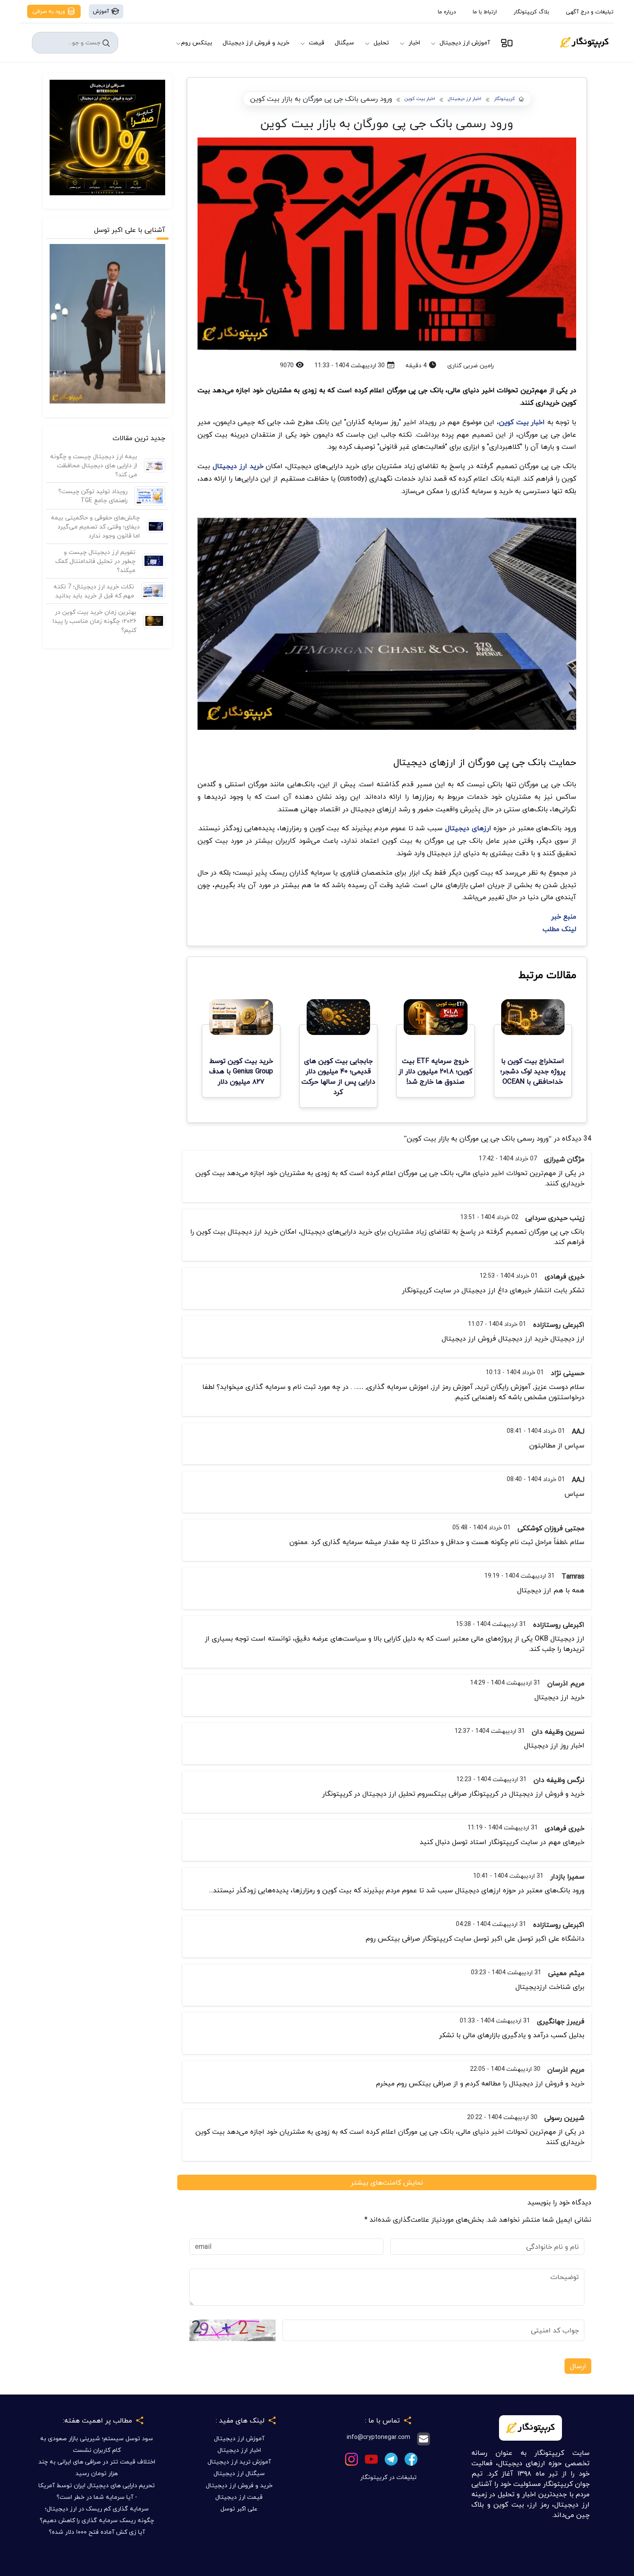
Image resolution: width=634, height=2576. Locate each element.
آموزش (102, 11)
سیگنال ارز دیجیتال (239, 2473)
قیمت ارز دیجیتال (239, 2497)
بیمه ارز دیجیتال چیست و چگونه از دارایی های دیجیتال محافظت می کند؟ (94, 465)
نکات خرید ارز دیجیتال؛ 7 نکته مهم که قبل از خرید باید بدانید (94, 591)
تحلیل (381, 42)
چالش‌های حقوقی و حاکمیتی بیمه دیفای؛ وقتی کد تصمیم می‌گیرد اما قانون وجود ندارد (95, 527)
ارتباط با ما (485, 12)
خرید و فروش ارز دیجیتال (256, 42)
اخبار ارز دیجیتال (465, 99)
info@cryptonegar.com (378, 2437)
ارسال (578, 2366)
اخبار (414, 42)
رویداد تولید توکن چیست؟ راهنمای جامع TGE (93, 496)
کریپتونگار (504, 99)
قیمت (317, 42)
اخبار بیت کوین (420, 99)
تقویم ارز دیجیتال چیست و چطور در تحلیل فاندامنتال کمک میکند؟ (95, 561)
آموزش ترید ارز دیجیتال (239, 2462)
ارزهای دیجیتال (468, 828)
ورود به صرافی (50, 11)
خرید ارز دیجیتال (238, 466)
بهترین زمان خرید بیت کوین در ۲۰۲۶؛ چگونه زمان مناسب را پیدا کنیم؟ (94, 621)
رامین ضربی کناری (471, 365)
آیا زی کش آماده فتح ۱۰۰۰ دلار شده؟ (97, 2532)
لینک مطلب (559, 929)
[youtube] (371, 2458)
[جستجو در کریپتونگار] (106, 43)
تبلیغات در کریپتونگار (388, 2477)
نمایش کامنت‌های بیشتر (387, 2182)
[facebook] (411, 2458)
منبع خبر (564, 916)
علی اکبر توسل (239, 2509)
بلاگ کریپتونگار (531, 12)
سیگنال (344, 42)
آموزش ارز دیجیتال (465, 42)
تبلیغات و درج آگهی (590, 12)
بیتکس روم (197, 42)
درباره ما (447, 12)
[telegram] (391, 2458)
